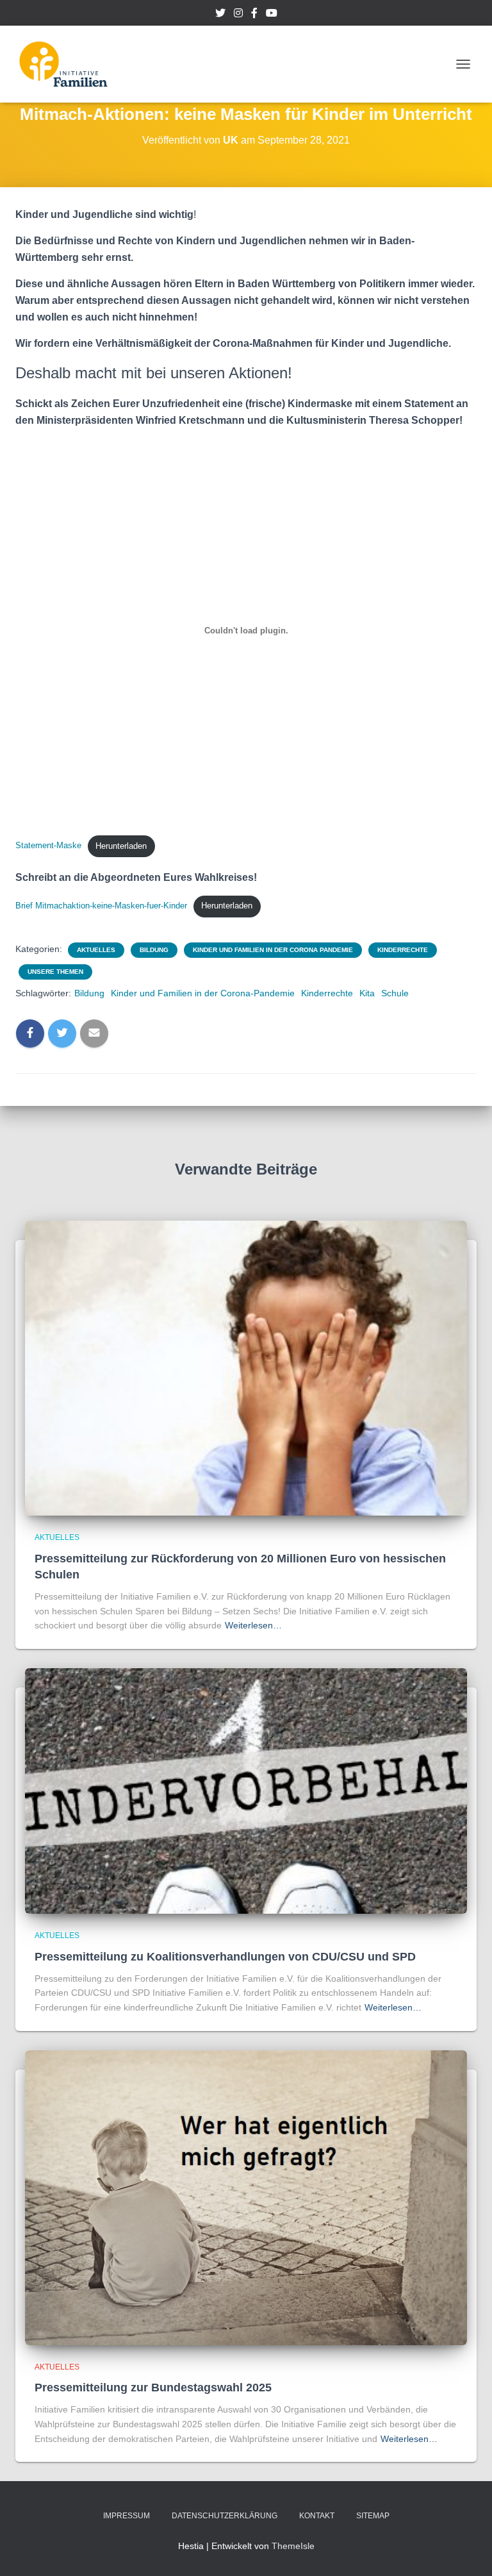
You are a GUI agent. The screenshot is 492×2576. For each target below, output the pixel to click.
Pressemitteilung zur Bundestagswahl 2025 (153, 2388)
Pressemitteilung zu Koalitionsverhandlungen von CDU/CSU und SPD (225, 1957)
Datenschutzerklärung (225, 2516)
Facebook (254, 15)
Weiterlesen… (253, 1625)
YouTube (272, 15)
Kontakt (317, 2516)
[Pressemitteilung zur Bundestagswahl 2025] (246, 2196)
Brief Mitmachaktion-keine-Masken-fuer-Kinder (101, 906)
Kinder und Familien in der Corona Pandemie (273, 950)
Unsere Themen (55, 972)
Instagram (238, 15)
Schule (395, 993)
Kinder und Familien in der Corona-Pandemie (203, 993)
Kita (367, 993)
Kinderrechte (403, 950)
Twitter (220, 15)
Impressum (127, 2516)
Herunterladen (121, 846)
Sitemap (373, 2516)
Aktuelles (96, 950)
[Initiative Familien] (68, 64)
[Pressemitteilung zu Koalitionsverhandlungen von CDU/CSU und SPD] (246, 1790)
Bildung (154, 950)
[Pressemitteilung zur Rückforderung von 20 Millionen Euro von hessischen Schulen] (246, 1367)
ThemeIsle (293, 2546)
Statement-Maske (48, 846)
